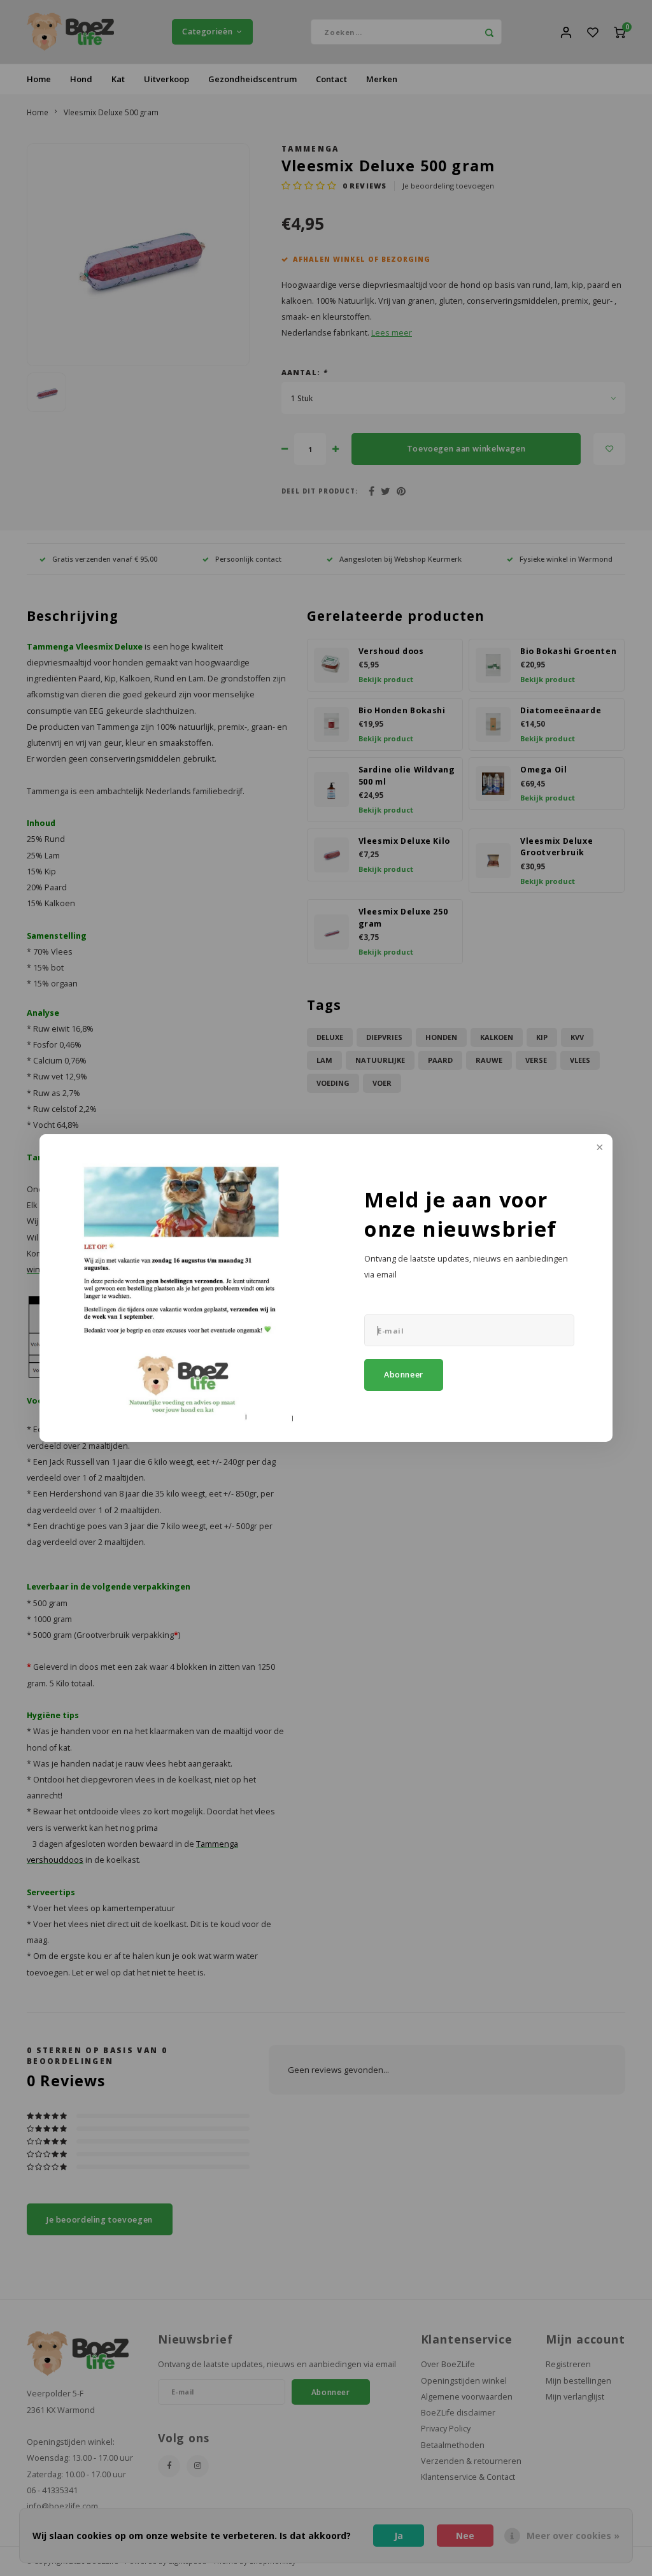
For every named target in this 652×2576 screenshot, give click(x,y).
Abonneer (404, 1375)
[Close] (599, 1148)
